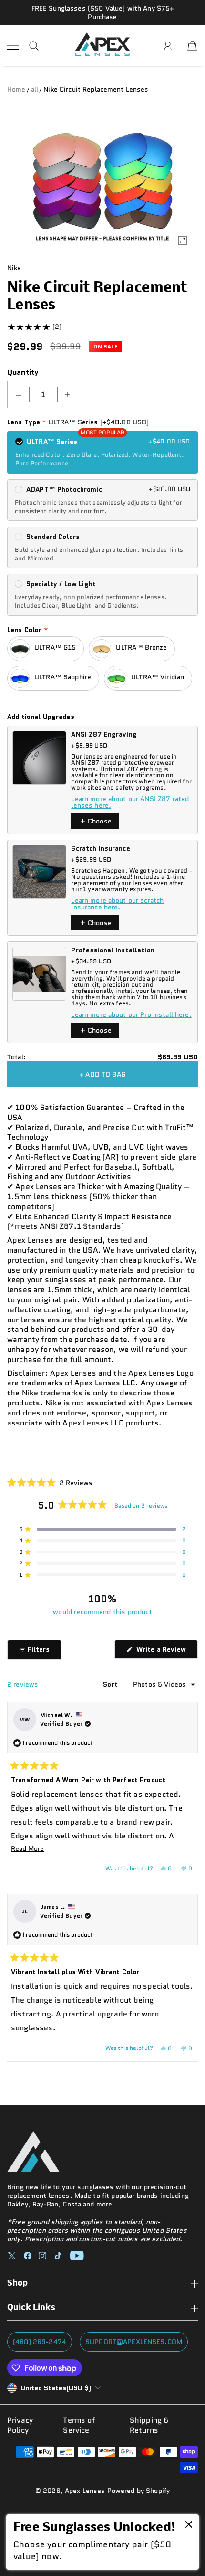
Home (16, 89)
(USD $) (56, 2388)
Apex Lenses (85, 2491)
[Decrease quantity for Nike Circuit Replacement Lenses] (19, 395)
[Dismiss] (189, 2525)
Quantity (23, 372)
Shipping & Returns (149, 2426)
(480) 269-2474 (40, 2342)
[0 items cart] (192, 46)
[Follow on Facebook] (28, 2256)
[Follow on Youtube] (77, 2256)
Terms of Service (79, 2426)
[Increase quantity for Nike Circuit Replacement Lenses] (68, 395)
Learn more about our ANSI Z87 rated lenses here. (130, 802)
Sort (111, 1684)
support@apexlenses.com (134, 2342)
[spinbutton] (43, 395)
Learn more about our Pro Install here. (131, 1014)
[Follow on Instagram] (42, 2256)
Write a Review (166, 1652)
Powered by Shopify (139, 2491)
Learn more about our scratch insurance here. (117, 904)
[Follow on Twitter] (12, 2256)
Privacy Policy (20, 2426)
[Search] (34, 46)
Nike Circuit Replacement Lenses (96, 89)
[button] (50, 1482)
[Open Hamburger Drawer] (13, 46)
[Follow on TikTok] (58, 2256)
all (35, 89)
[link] (102, 2542)
